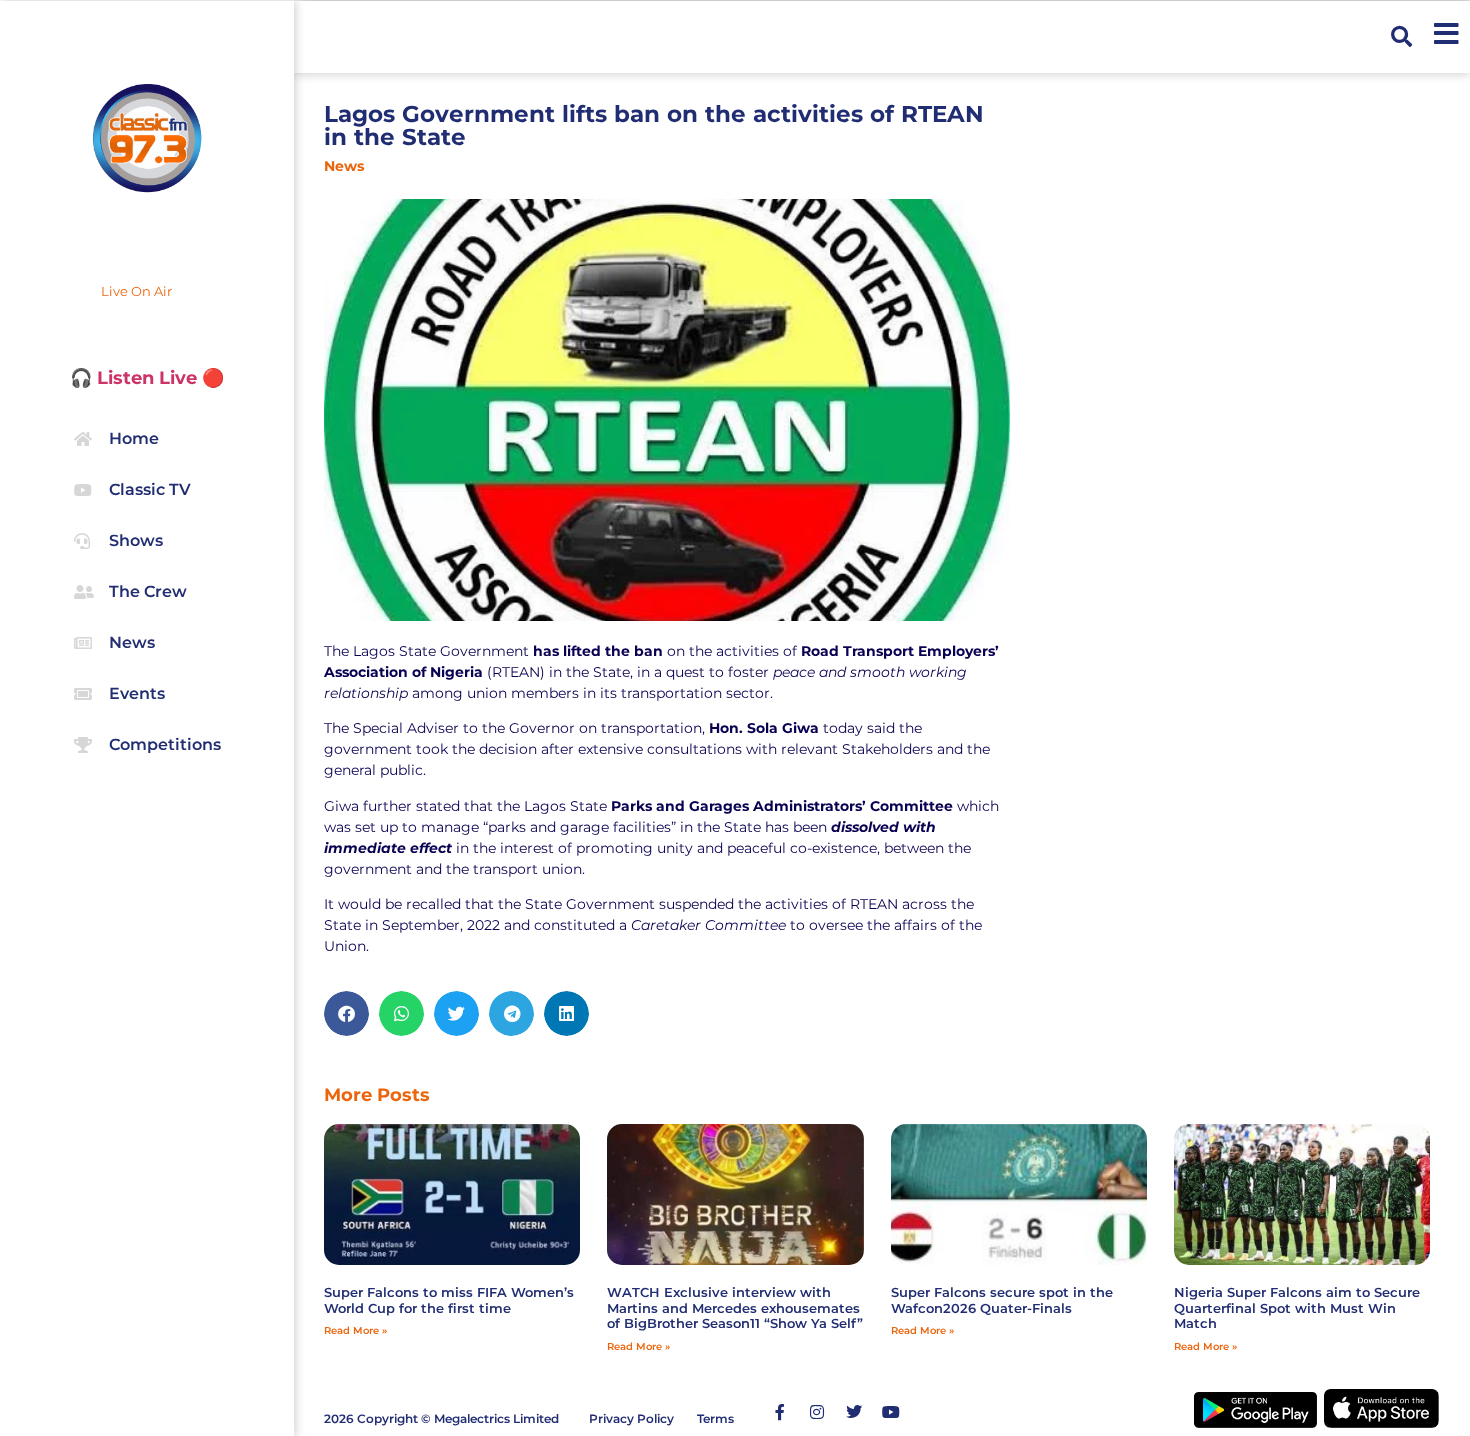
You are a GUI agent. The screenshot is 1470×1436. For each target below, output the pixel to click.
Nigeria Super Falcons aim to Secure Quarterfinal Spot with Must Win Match (1297, 1307)
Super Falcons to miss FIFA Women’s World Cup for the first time (449, 1300)
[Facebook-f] (780, 1412)
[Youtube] (891, 1412)
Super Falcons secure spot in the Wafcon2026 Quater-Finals (1002, 1300)
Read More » (355, 1330)
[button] (1401, 36)
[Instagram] (817, 1412)
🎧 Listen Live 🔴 (147, 378)
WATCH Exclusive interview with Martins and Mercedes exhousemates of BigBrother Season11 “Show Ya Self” (735, 1307)
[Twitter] (854, 1412)
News (344, 166)
